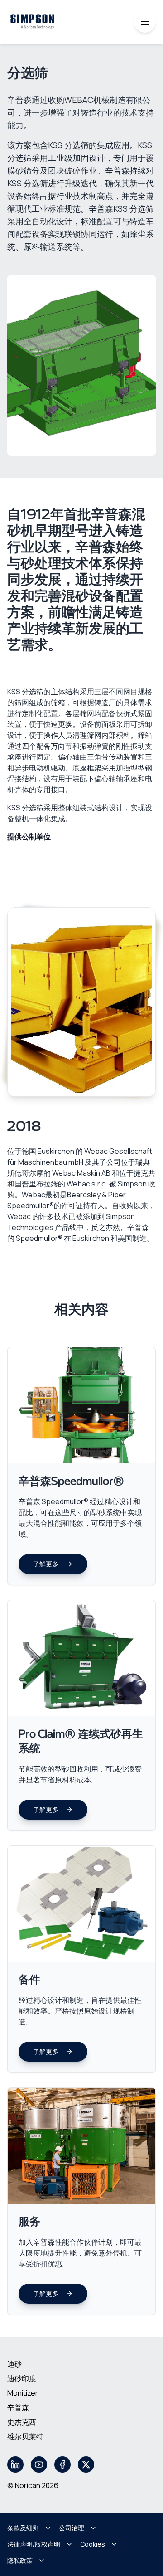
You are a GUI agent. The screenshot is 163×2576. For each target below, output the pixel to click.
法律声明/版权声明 (34, 2544)
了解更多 (46, 1564)
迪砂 (14, 2364)
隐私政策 (20, 2560)
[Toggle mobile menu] (145, 22)
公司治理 (72, 2528)
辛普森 (18, 2407)
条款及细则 (23, 2528)
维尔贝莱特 (25, 2436)
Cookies (93, 2544)
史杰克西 (22, 2422)
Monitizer (23, 2393)
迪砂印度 (22, 2378)
